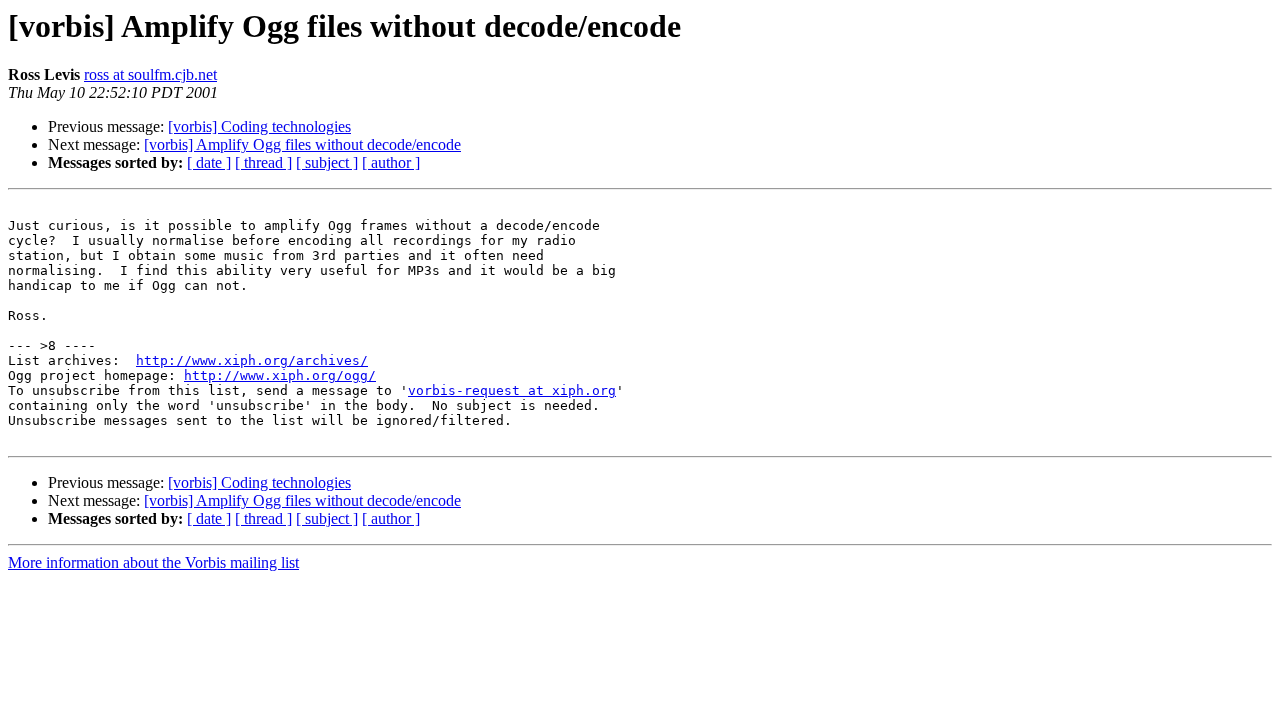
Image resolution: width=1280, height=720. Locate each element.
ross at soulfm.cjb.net (150, 74)
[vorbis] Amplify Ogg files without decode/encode (302, 144)
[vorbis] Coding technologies (259, 126)
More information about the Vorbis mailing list (153, 562)
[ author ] (391, 162)
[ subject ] (327, 162)
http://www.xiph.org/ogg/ (280, 375)
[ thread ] (263, 162)
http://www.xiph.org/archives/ (252, 360)
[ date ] (209, 162)
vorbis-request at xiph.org (512, 390)
